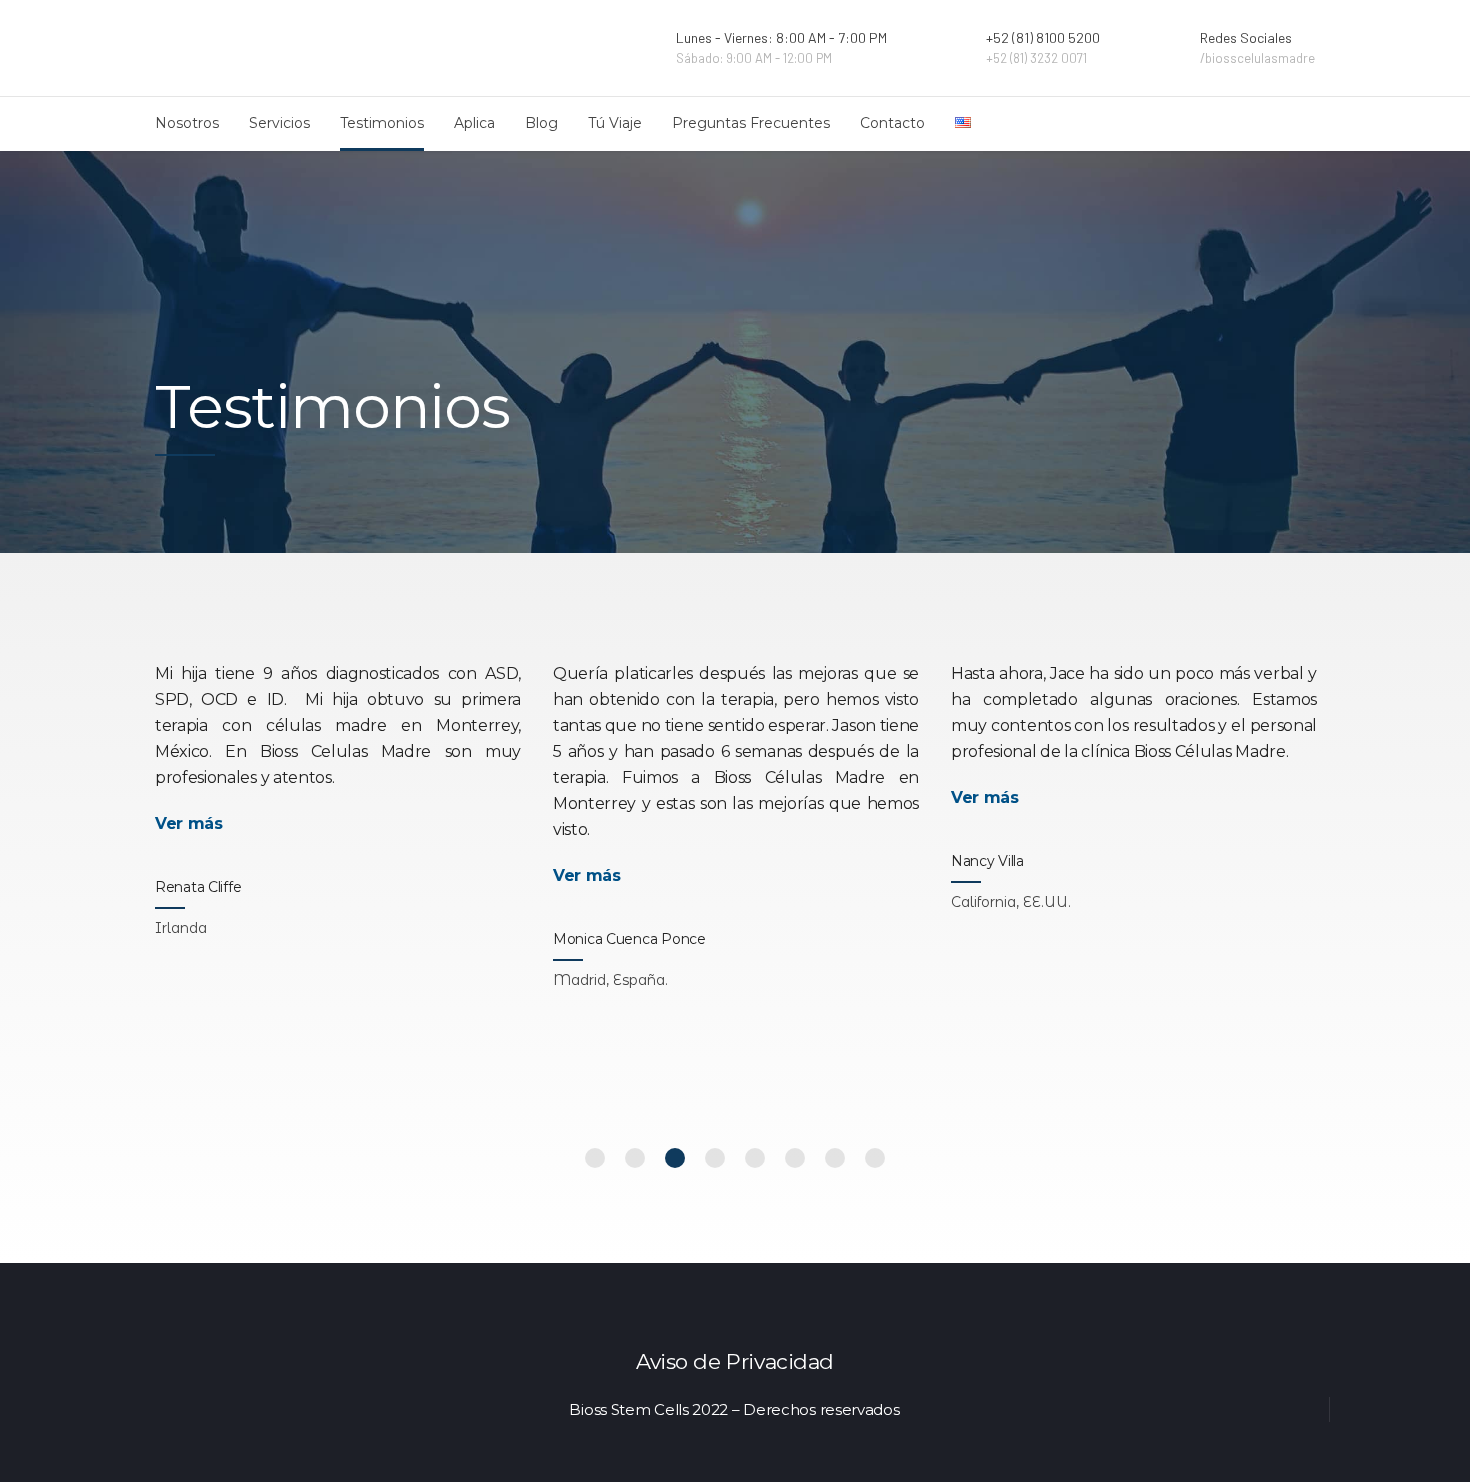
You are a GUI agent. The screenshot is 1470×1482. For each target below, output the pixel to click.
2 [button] (635, 1158)
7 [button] (835, 1158)
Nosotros (187, 123)
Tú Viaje (615, 123)
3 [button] (675, 1158)
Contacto (892, 123)
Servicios (279, 123)
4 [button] (715, 1158)
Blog (541, 123)
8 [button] (875, 1158)
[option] (338, 790)
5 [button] (755, 1158)
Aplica (474, 123)
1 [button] (595, 1158)
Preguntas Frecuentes (751, 123)
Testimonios (382, 123)
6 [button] (795, 1158)
